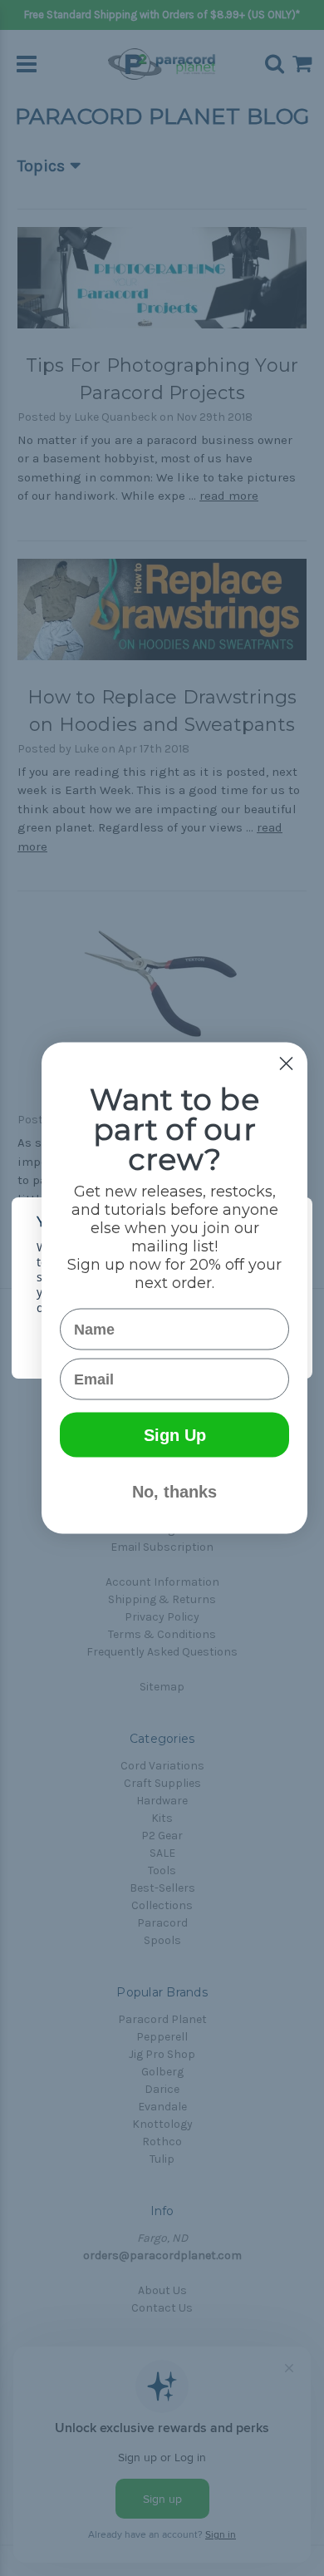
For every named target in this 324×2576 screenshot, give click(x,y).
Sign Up (175, 1435)
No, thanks (174, 1492)
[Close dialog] (286, 1064)
